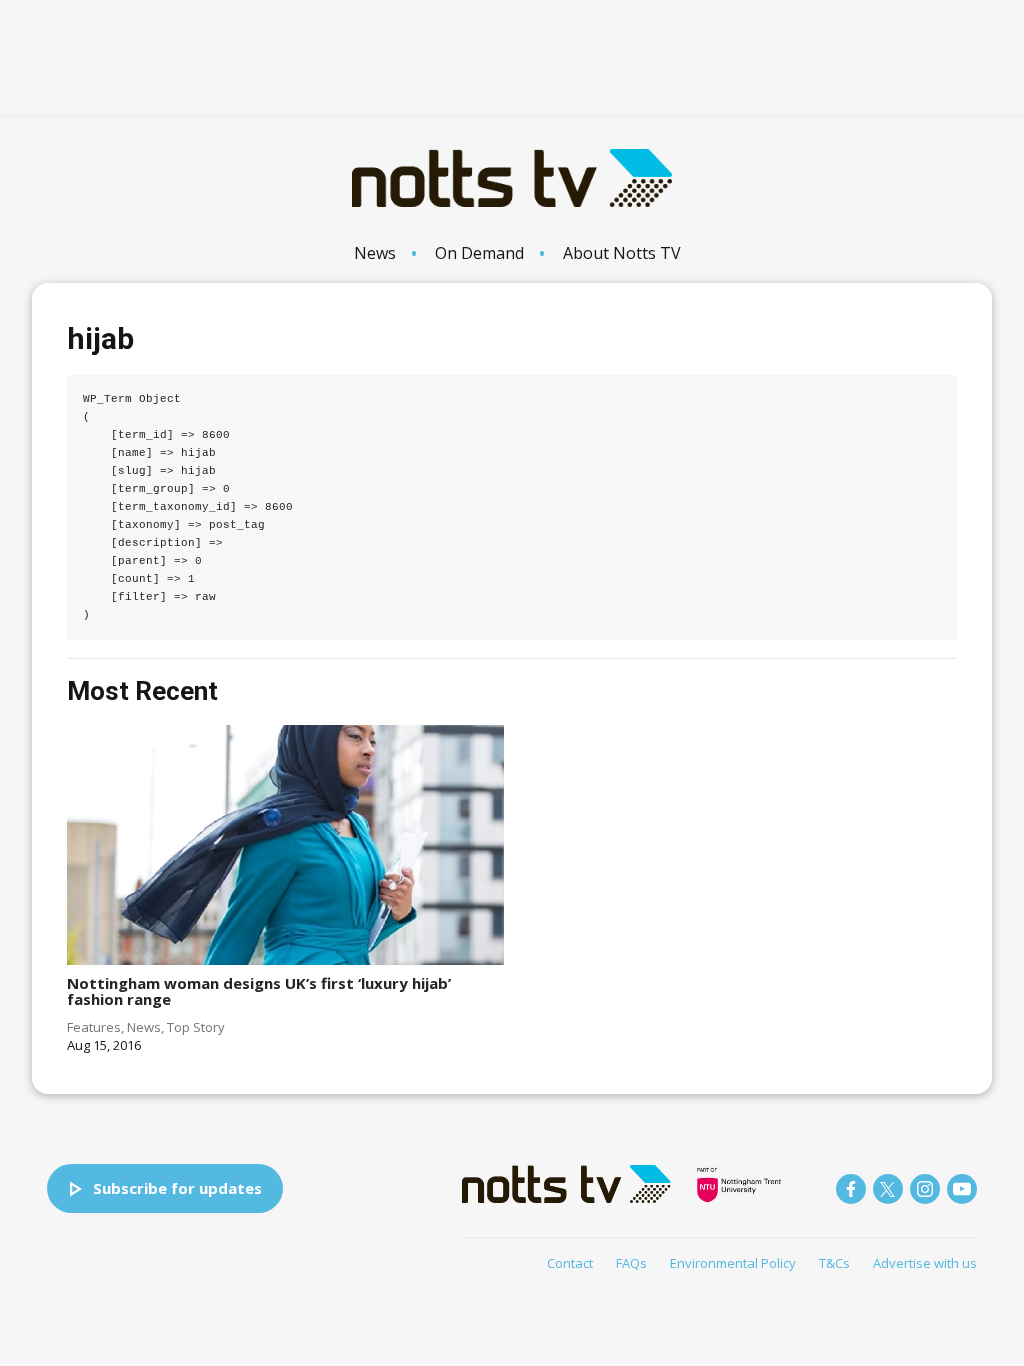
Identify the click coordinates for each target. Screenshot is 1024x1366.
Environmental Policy (733, 1263)
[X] (888, 1189)
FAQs (631, 1263)
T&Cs (834, 1263)
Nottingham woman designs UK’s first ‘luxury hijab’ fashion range (259, 991)
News (375, 253)
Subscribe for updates (177, 1188)
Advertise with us (925, 1263)
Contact (570, 1263)
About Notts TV (622, 253)
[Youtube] (962, 1189)
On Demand (479, 253)
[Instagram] (925, 1189)
